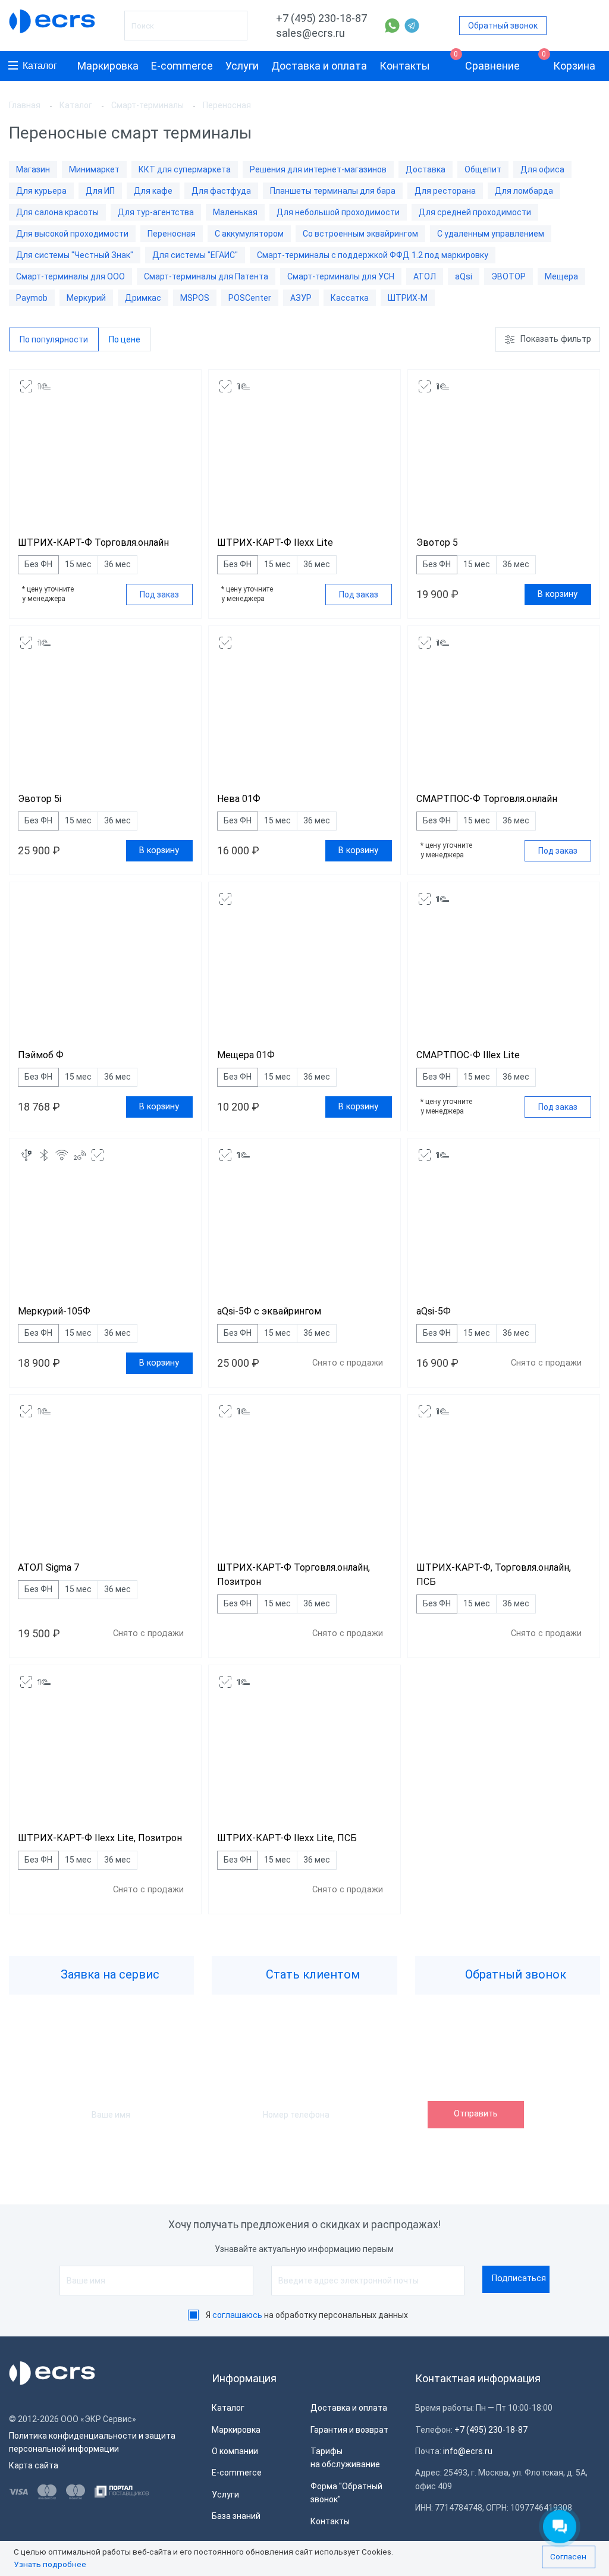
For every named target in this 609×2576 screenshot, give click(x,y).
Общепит (483, 169)
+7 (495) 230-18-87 (321, 18)
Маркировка (108, 66)
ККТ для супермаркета (185, 169)
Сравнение (487, 62)
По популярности (54, 339)
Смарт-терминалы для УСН (341, 276)
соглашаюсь (237, 2315)
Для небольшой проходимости (338, 212)
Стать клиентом (311, 1974)
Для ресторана (445, 191)
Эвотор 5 (437, 542)
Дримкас (143, 298)
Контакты (405, 66)
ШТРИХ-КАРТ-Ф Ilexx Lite (275, 542)
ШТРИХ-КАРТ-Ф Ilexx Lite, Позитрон (100, 1838)
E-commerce (182, 66)
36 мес (117, 564)
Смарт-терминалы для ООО (70, 276)
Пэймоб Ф (41, 1055)
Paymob (32, 298)
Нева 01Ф (239, 799)
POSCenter (250, 298)
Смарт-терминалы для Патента (206, 276)
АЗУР (301, 298)
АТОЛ (425, 276)
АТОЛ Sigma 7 (48, 1567)
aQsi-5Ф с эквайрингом (269, 1311)
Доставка (426, 169)
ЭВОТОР (508, 276)
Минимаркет (94, 169)
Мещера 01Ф (246, 1055)
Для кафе (153, 191)
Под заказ (159, 595)
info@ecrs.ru (468, 2451)
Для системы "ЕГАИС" (195, 255)
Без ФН (38, 564)
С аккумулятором (249, 234)
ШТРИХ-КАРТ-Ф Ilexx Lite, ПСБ (287, 1838)
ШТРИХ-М (408, 298)
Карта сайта (34, 2465)
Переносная (172, 234)
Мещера (561, 276)
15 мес (78, 564)
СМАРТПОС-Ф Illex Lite (468, 1055)
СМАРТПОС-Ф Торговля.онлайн (487, 799)
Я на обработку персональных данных (307, 2315)
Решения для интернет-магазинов (318, 169)
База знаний (236, 2516)
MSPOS (195, 298)
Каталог (40, 66)
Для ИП (100, 191)
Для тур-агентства (156, 212)
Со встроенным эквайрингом (360, 234)
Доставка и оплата (319, 66)
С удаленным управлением (491, 234)
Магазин (33, 169)
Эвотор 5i (40, 799)
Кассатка (350, 298)
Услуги (242, 66)
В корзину (558, 594)
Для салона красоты (57, 212)
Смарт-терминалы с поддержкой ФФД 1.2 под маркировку (373, 255)
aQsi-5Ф (434, 1311)
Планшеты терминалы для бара (333, 191)
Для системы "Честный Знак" (75, 255)
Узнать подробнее (50, 2564)
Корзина (569, 62)
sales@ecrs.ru (310, 33)
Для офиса (542, 169)
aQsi (464, 276)
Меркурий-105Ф (54, 1311)
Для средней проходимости (475, 212)
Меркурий (86, 298)
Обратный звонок (503, 26)
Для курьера (41, 191)
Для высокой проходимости (72, 234)
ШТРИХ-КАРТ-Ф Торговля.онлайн (93, 542)
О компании (235, 2451)
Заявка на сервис (109, 1974)
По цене (125, 339)
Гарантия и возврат (349, 2430)
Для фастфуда (221, 191)
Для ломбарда (524, 191)
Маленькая (235, 212)
